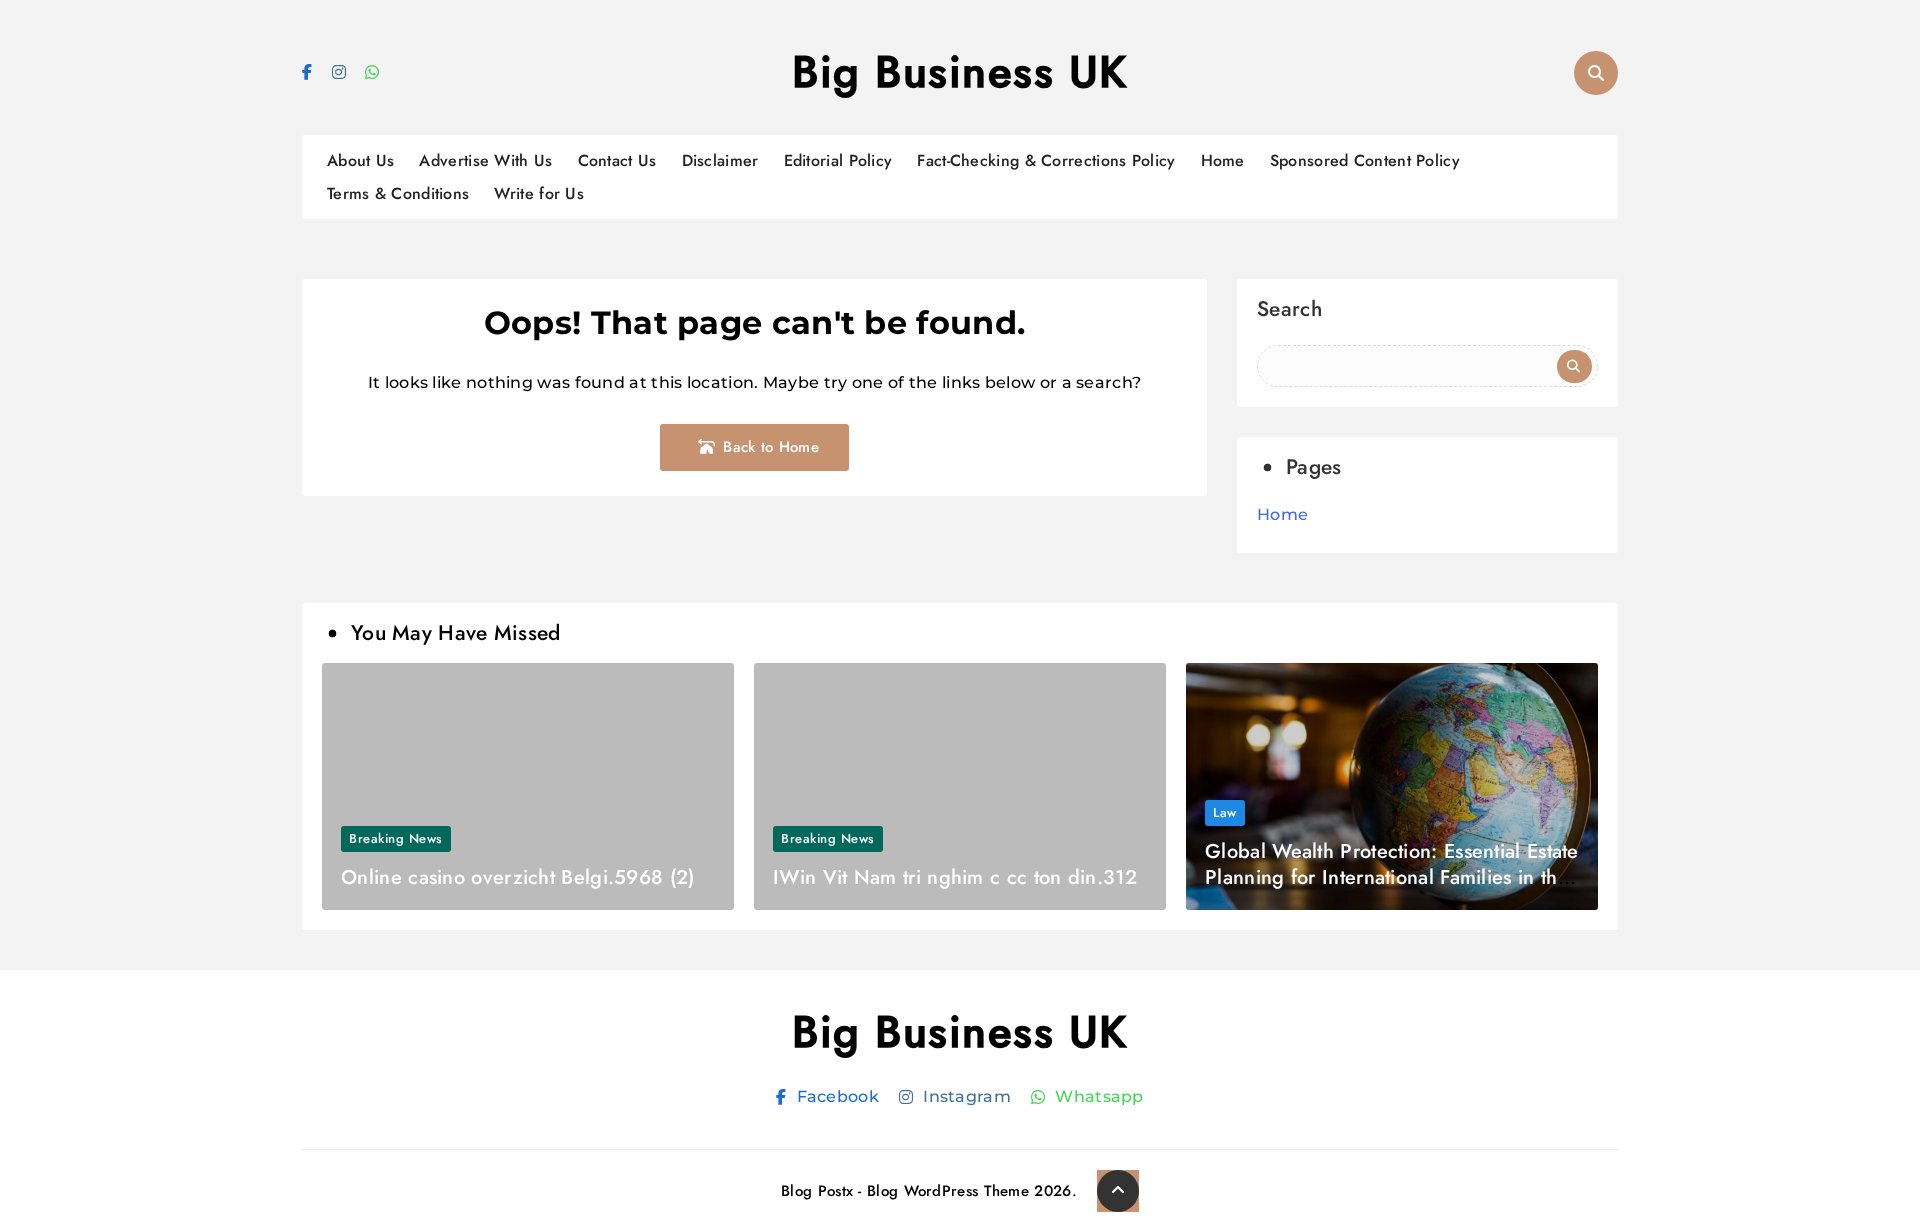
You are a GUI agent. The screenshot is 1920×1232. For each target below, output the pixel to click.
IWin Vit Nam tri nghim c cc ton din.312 (955, 877)
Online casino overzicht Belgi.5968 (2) (517, 877)
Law (1225, 812)
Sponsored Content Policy (1365, 160)
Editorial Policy (838, 160)
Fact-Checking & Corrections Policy (1046, 160)
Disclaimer (720, 160)
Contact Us (617, 160)
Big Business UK (960, 72)
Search (1289, 311)
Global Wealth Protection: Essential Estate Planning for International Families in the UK (1392, 877)
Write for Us (539, 193)
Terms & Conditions (398, 193)
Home (1223, 160)
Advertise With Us (485, 160)
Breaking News (396, 838)
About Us (360, 160)
